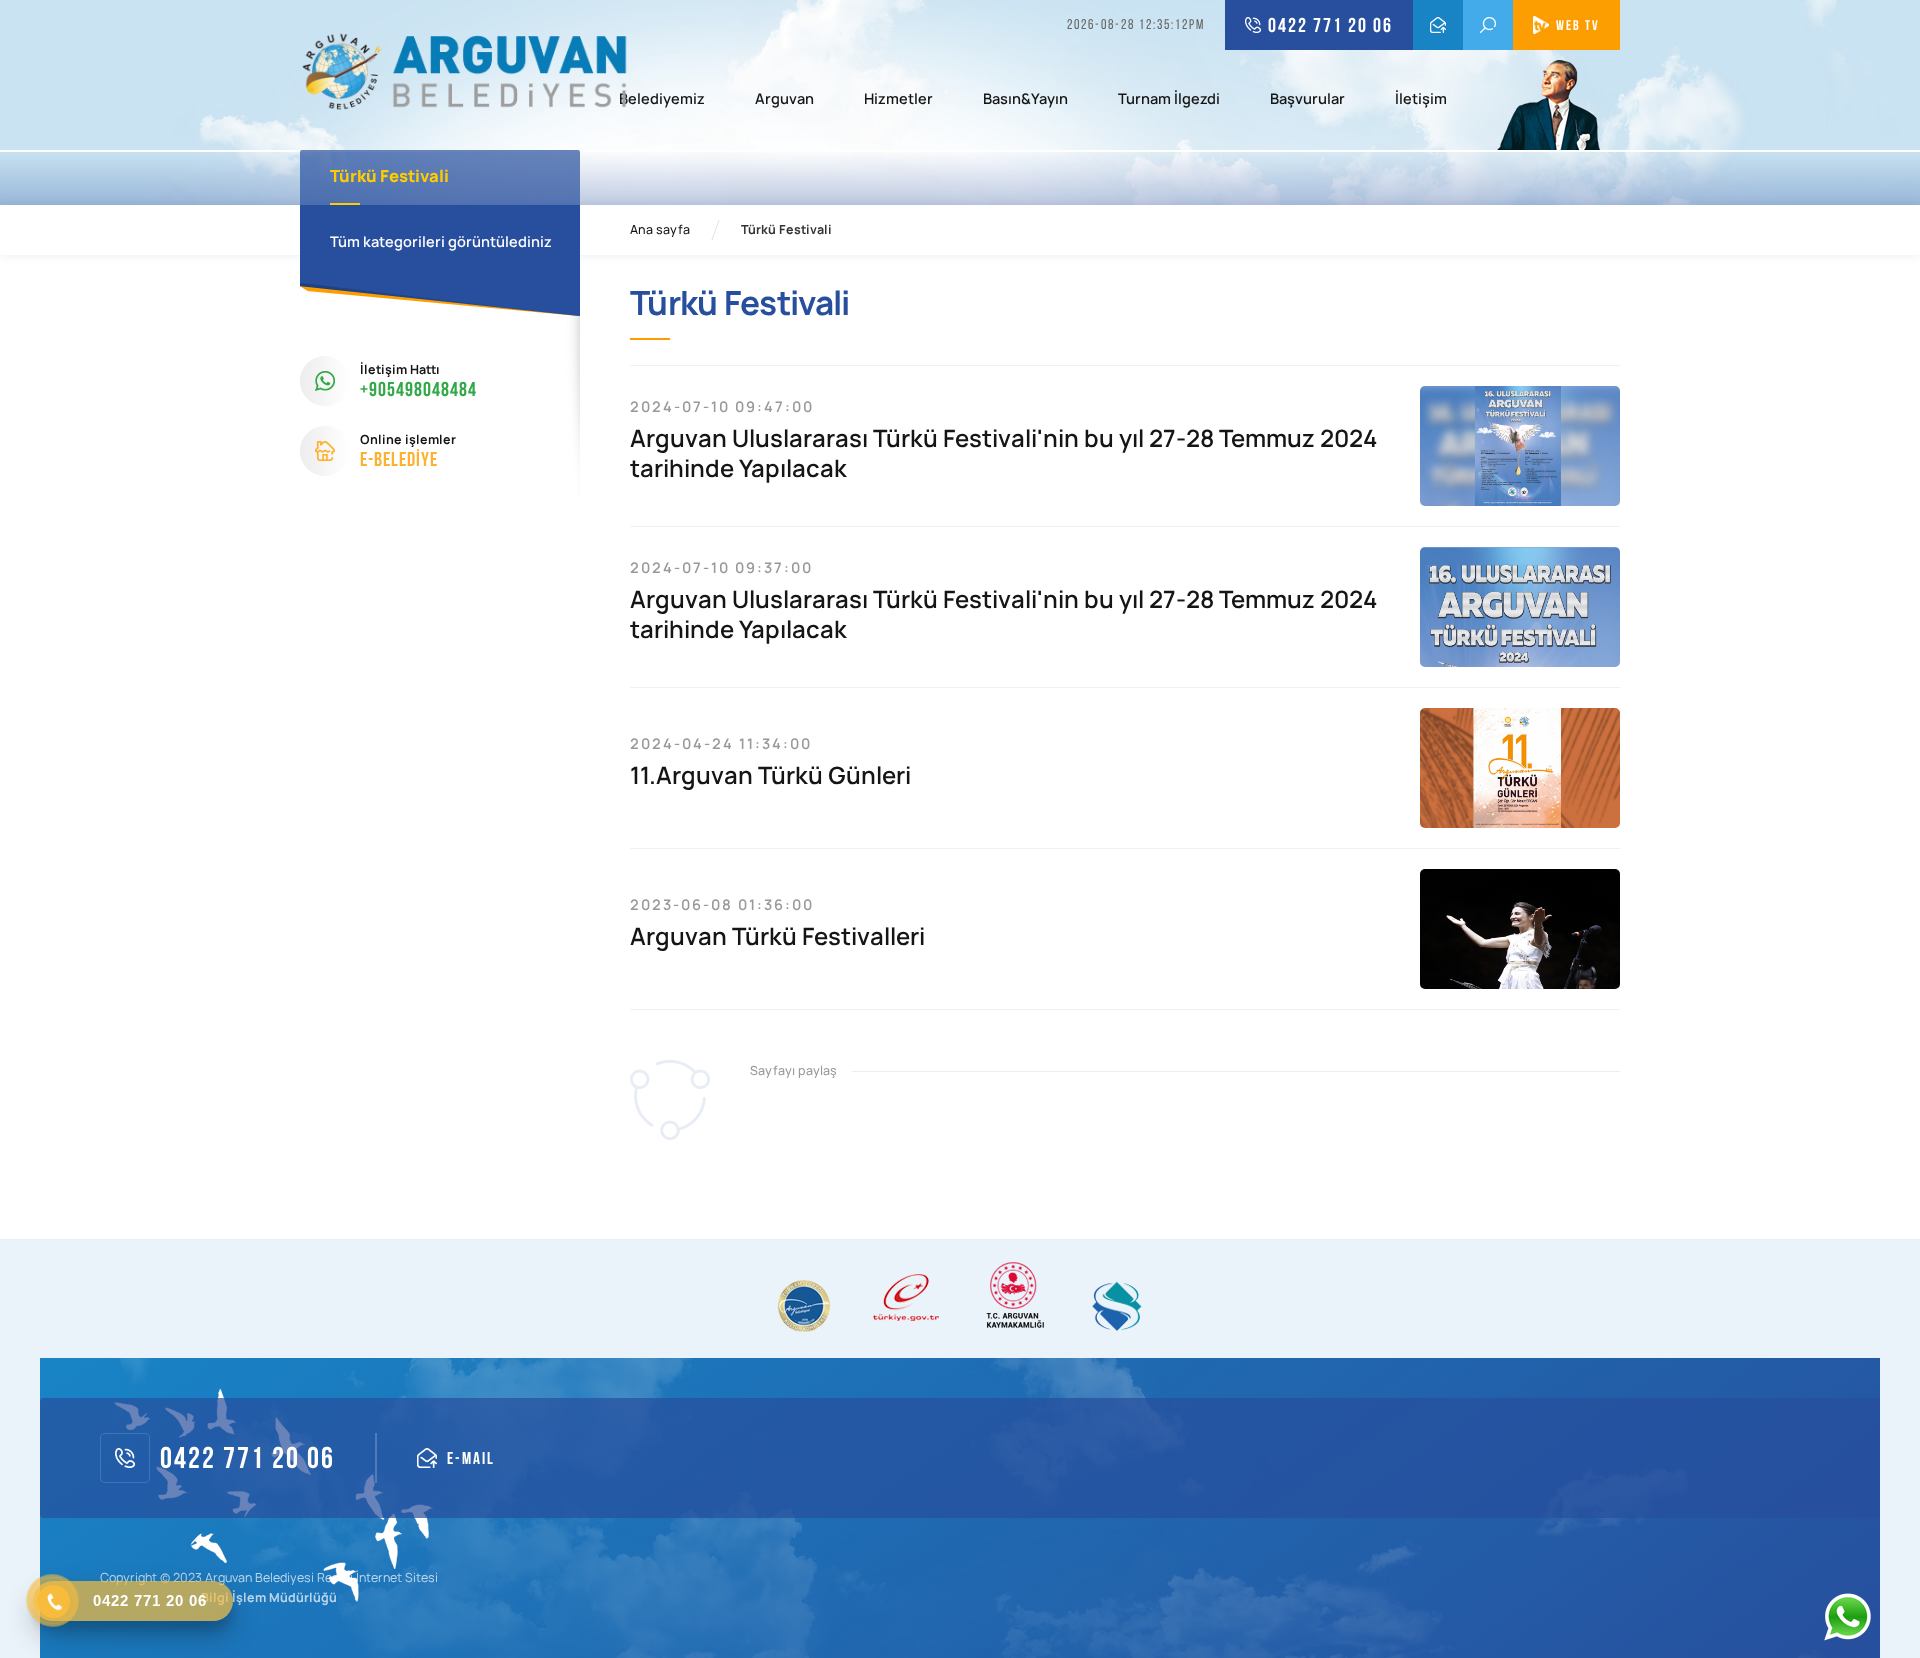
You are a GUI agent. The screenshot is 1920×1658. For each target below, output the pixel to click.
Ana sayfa (660, 230)
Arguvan (784, 100)
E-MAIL (1438, 25)
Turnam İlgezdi (1169, 100)
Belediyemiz (662, 100)
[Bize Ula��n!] (1847, 1617)
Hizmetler (898, 100)
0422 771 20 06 (1330, 25)
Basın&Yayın (1025, 100)
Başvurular (1307, 100)
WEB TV (1578, 25)
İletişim (1421, 100)
